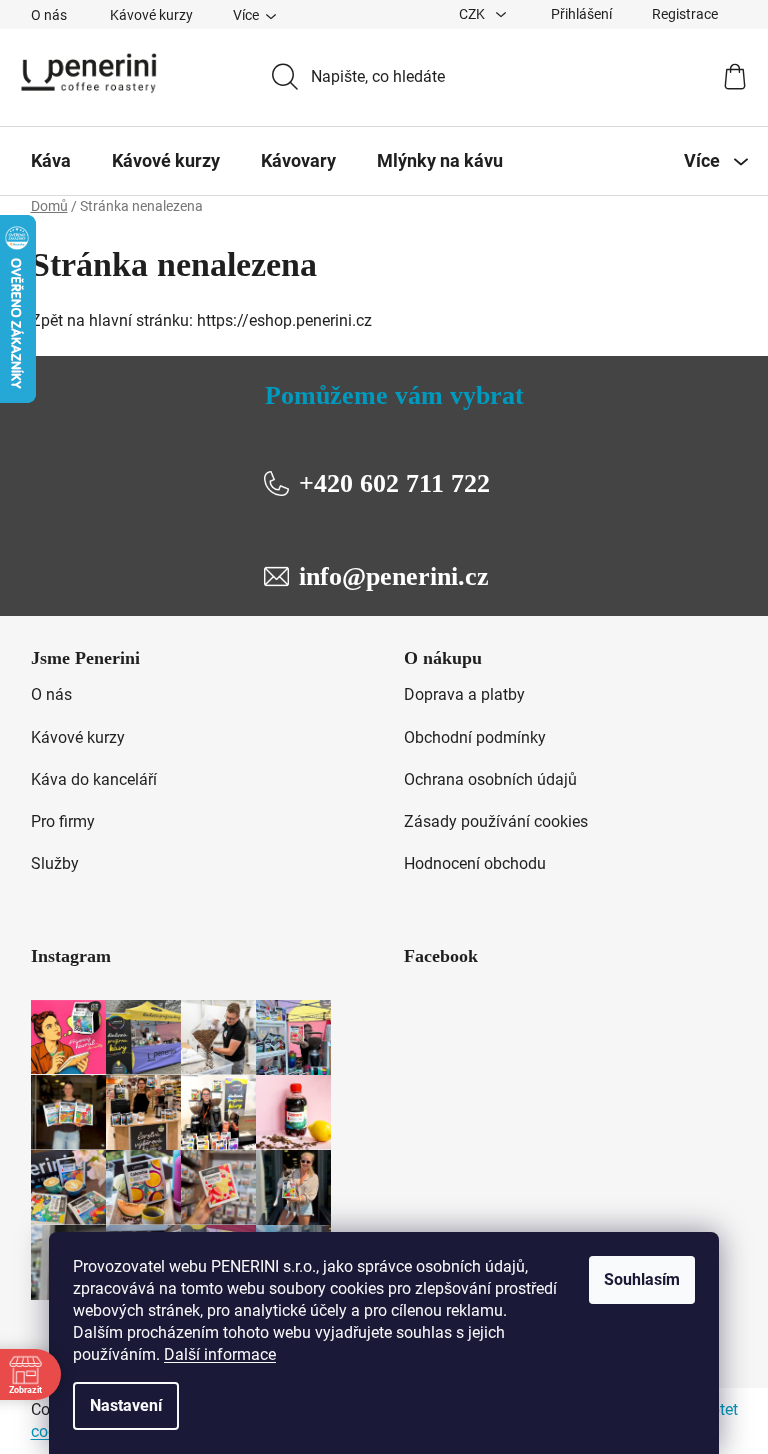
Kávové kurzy (151, 15)
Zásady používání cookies (496, 821)
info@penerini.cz (394, 576)
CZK (473, 14)
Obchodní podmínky (475, 737)
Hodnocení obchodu (475, 863)
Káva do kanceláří (94, 779)
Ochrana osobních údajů (490, 779)
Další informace (220, 1354)
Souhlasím (642, 1279)
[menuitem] (51, 161)
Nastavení (126, 1405)
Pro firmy (63, 821)
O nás (49, 15)
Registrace (685, 14)
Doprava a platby (464, 694)
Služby (55, 863)
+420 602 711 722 (394, 483)
